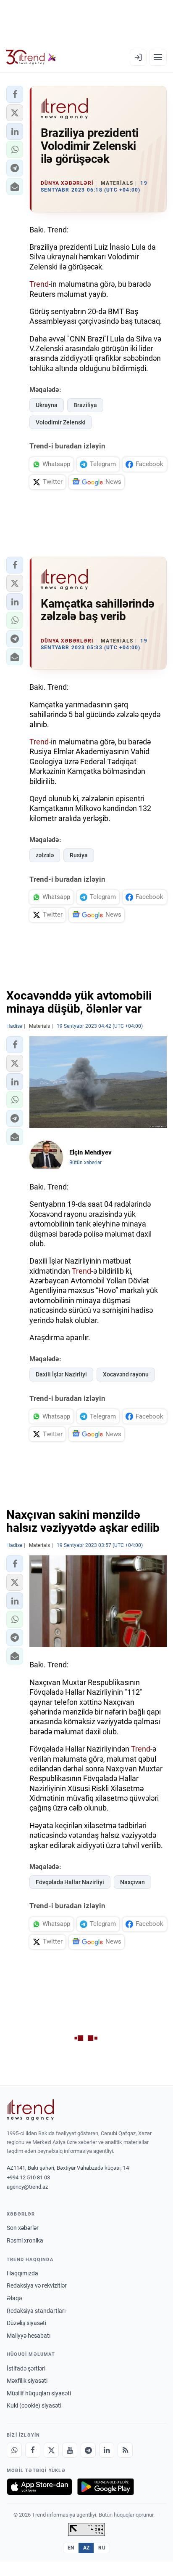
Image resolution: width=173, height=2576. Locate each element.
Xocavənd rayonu (126, 1374)
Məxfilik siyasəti (27, 2381)
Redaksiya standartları (36, 2311)
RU (102, 2548)
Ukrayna (47, 405)
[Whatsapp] (14, 2450)
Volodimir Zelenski (61, 422)
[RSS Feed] (125, 2450)
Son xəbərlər (23, 2228)
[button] (15, 94)
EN (71, 2548)
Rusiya (79, 855)
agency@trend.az (27, 2187)
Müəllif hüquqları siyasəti (39, 2393)
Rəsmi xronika (25, 2240)
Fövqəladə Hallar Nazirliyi (70, 1882)
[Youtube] (70, 2450)
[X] (51, 2450)
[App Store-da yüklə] (39, 2487)
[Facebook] (33, 2450)
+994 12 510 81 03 (28, 2177)
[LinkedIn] (107, 2450)
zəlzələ (45, 855)
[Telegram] (88, 2450)
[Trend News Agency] (30, 2110)
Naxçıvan (132, 1882)
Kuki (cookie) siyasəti (34, 2405)
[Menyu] (158, 57)
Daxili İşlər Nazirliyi (61, 1374)
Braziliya (85, 405)
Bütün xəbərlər (85, 1163)
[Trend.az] (31, 57)
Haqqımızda (22, 2273)
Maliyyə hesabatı (29, 2336)
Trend (39, 284)
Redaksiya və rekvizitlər (37, 2285)
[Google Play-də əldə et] (106, 2487)
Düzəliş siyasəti (26, 2323)
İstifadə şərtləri (26, 2368)
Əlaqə (14, 2298)
